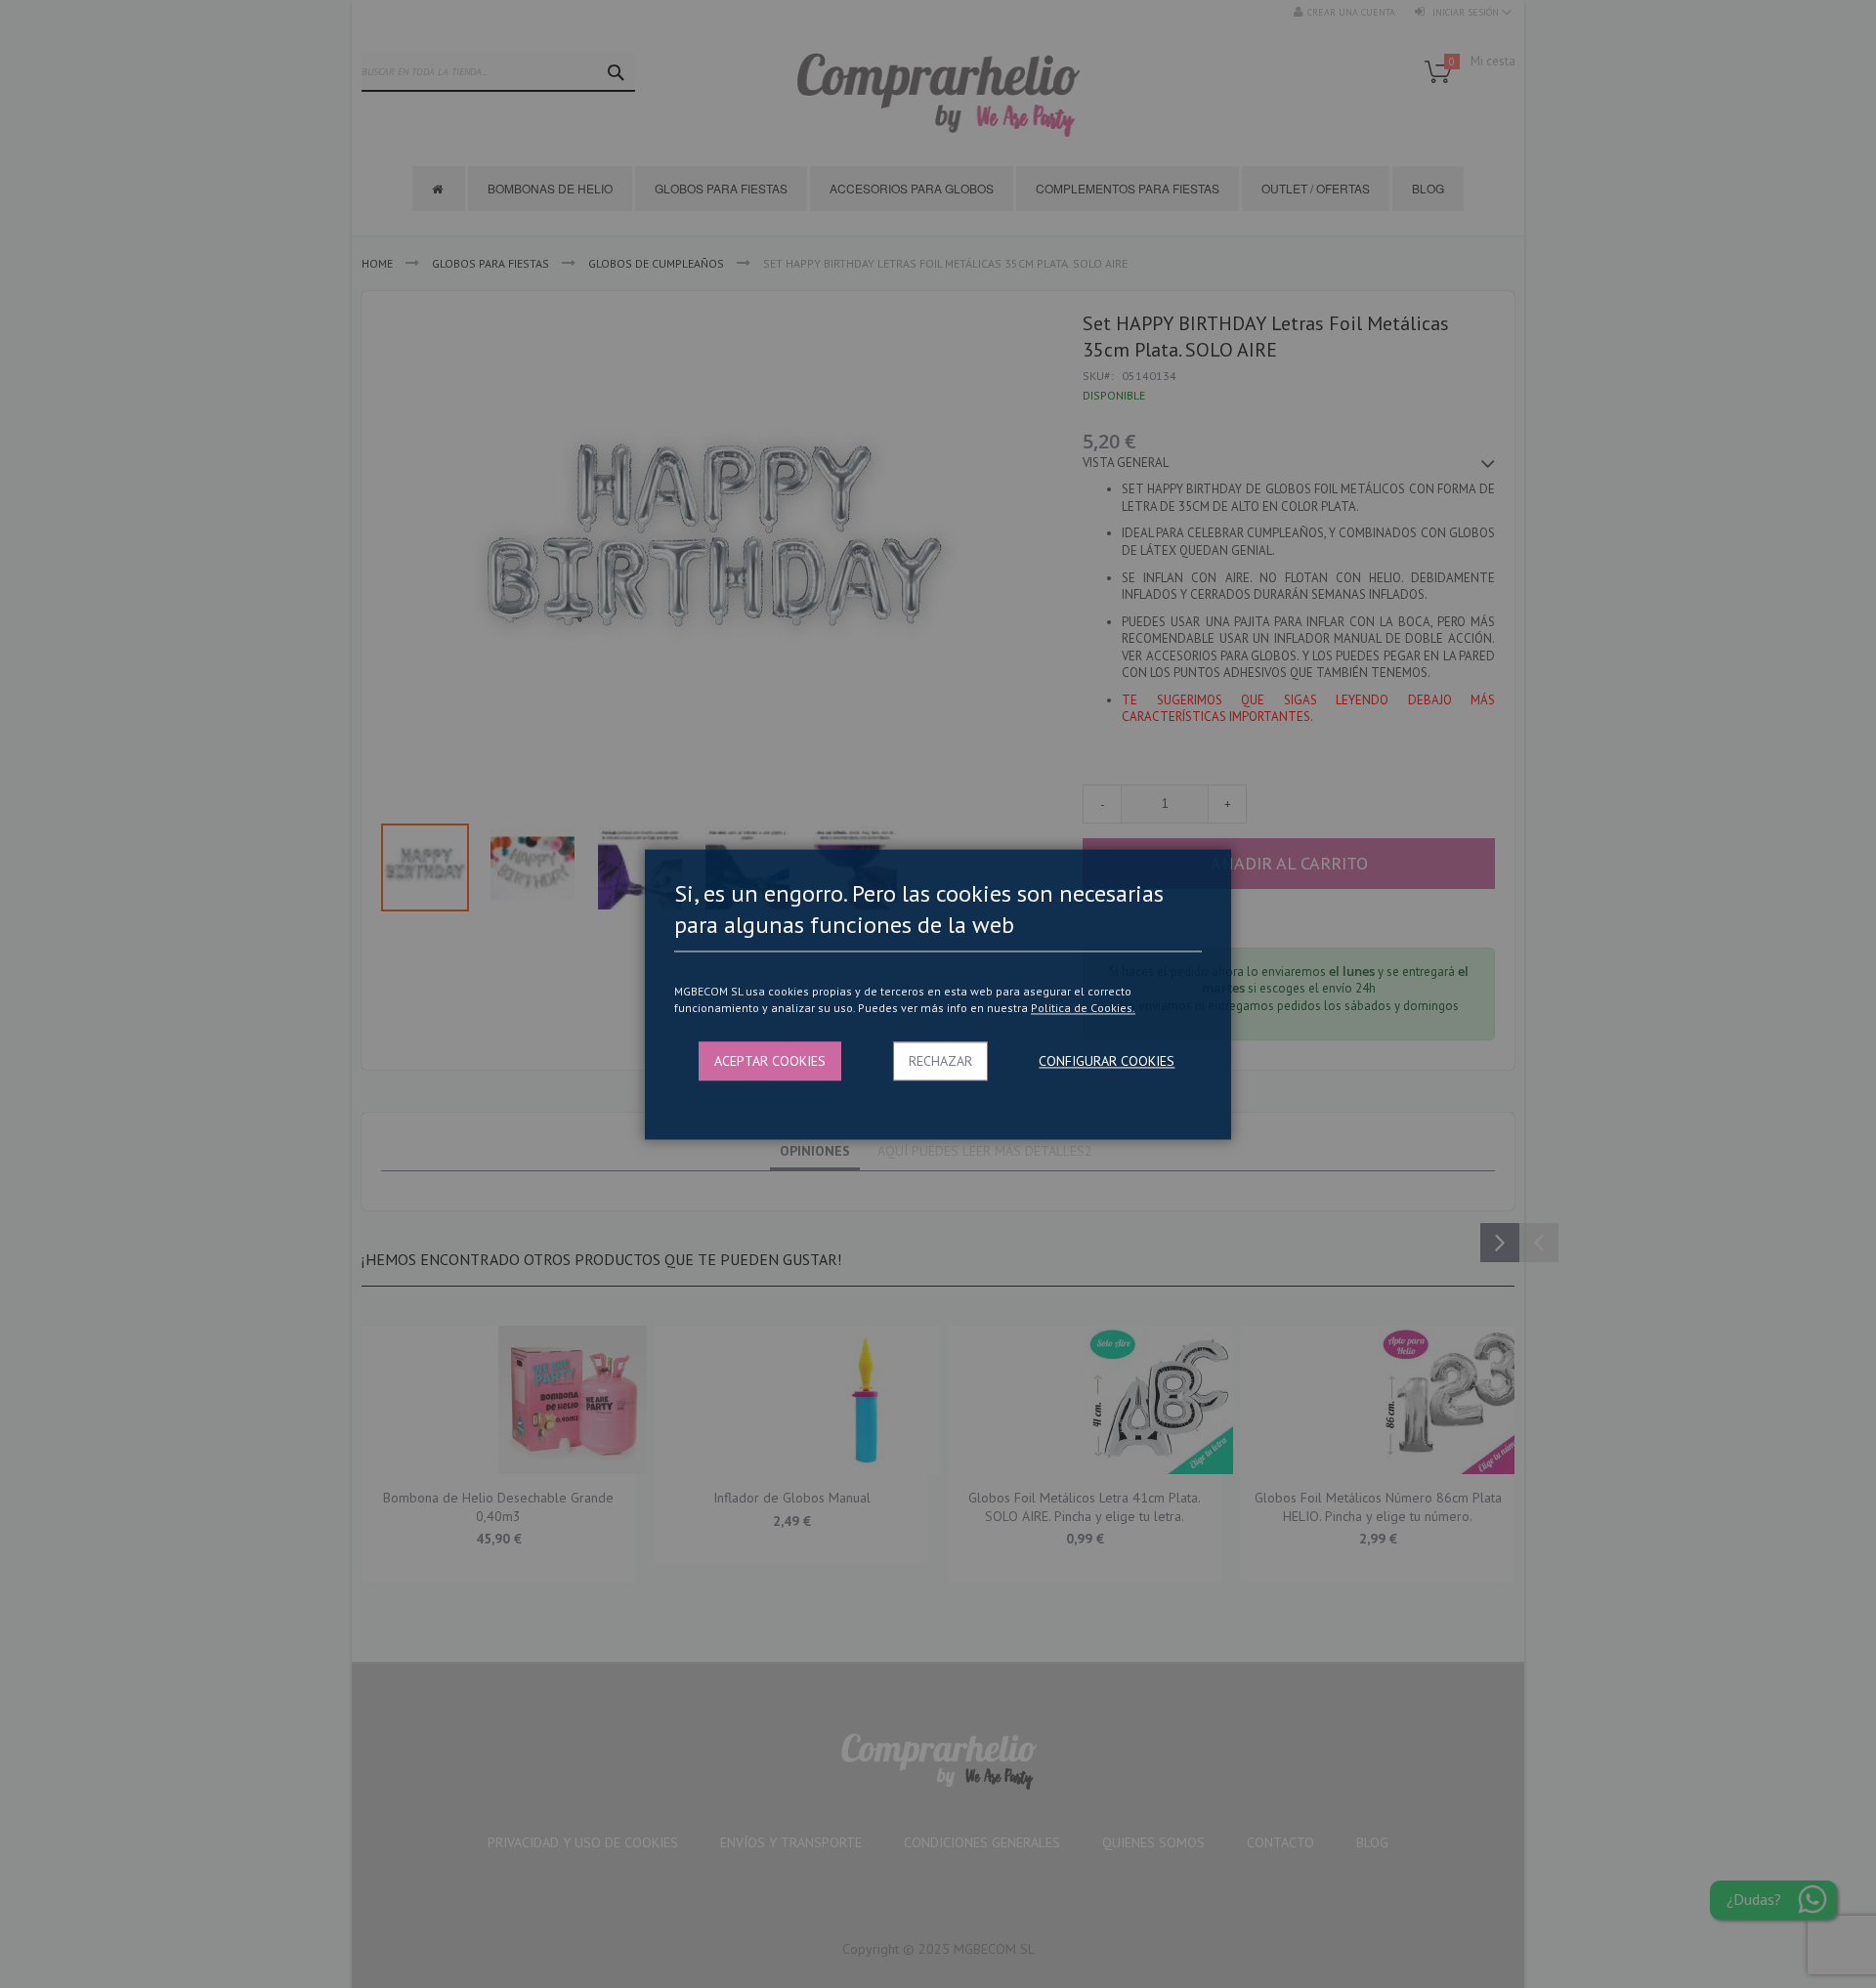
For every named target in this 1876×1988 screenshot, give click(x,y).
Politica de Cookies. (1083, 1009)
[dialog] (938, 994)
